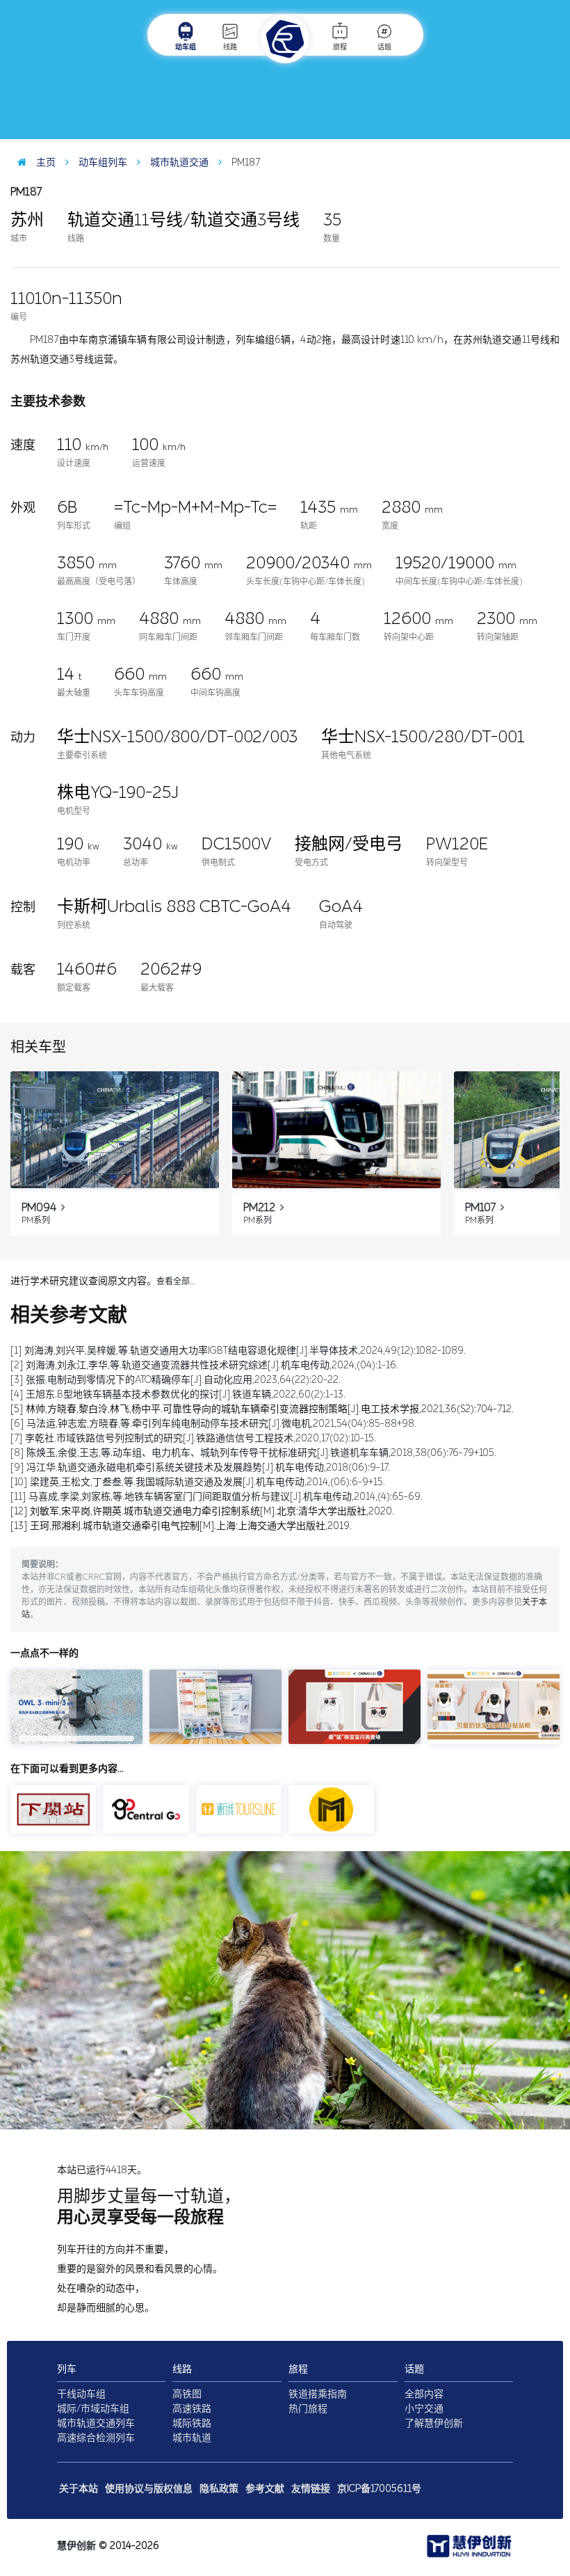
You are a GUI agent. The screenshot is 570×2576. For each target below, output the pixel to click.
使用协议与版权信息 (149, 2489)
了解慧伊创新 (434, 2423)
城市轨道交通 (178, 162)
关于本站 (79, 2489)
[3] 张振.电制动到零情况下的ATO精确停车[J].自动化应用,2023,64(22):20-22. (176, 1380)
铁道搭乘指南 (318, 2394)
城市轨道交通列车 (96, 2423)
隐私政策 (219, 2489)
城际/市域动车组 (93, 2409)
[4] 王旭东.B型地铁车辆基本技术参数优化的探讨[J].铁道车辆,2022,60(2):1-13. (178, 1394)
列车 (67, 2369)
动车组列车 (101, 162)
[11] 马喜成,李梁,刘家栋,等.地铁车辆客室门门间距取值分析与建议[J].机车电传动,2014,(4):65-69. (217, 1497)
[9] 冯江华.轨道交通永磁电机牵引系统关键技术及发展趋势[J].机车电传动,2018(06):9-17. (200, 1467)
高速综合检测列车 (96, 2438)
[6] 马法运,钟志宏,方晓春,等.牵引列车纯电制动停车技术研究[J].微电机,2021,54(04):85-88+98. (213, 1424)
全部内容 (424, 2394)
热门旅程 (308, 2409)
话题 (384, 47)
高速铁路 (192, 2409)
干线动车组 (81, 2394)
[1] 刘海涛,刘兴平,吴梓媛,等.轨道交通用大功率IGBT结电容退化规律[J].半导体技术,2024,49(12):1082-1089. (238, 1351)
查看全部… (176, 1281)
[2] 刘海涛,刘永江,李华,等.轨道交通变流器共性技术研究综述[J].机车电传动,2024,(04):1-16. (204, 1365)
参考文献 (265, 2489)
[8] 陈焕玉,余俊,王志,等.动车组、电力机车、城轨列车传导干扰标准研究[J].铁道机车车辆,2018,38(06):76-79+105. (253, 1453)
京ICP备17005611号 (379, 2489)
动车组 (186, 47)
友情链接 (311, 2489)
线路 (230, 47)
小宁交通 (424, 2409)
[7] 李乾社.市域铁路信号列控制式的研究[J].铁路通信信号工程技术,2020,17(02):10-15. (193, 1438)
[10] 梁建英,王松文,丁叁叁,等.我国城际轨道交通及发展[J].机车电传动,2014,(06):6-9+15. (198, 1482)
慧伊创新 (76, 2546)
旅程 (340, 47)
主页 (44, 162)
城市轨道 (192, 2438)
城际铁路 (192, 2423)
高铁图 (187, 2394)
